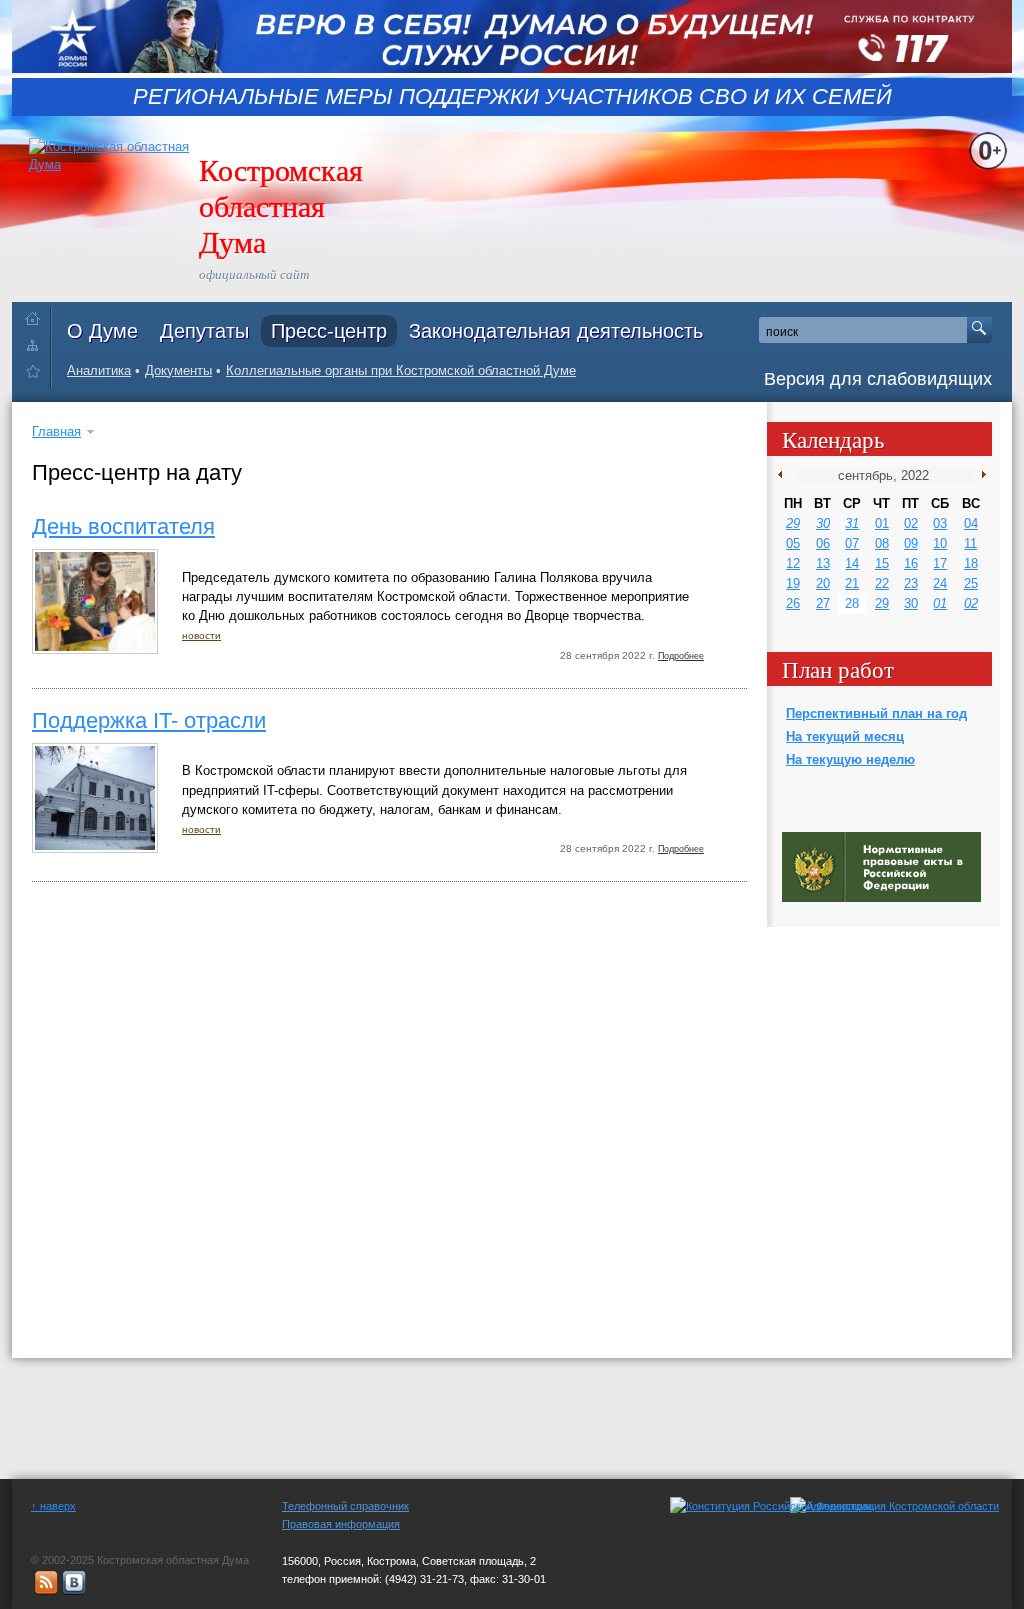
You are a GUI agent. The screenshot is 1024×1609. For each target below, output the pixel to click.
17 (940, 563)
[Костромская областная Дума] (37, 374)
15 (882, 563)
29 (793, 523)
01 (882, 523)
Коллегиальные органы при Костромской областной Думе (401, 370)
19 (793, 583)
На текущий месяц (845, 736)
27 (823, 603)
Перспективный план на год (876, 713)
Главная (56, 431)
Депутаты (204, 331)
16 (911, 563)
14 (852, 563)
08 (882, 543)
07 (852, 543)
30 (823, 523)
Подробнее (681, 656)
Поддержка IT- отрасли (149, 720)
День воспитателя (123, 526)
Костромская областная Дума (281, 205)
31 (852, 523)
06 (823, 543)
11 (970, 543)
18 (971, 563)
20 (823, 583)
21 (852, 583)
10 (940, 543)
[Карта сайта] (37, 344)
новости (201, 635)
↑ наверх (53, 1506)
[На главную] (37, 314)
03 (940, 523)
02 (911, 523)
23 (911, 583)
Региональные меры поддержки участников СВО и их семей (512, 97)
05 (793, 543)
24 (940, 583)
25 (971, 583)
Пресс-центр (329, 331)
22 (882, 583)
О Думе (102, 331)
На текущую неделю (850, 759)
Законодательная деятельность (556, 331)
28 (852, 603)
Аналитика (99, 370)
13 (823, 563)
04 (971, 523)
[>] (979, 475)
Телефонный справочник (345, 1506)
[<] (784, 475)
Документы (178, 370)
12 (793, 563)
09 (911, 543)
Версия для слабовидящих (878, 379)
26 (793, 603)
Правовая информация (341, 1524)
